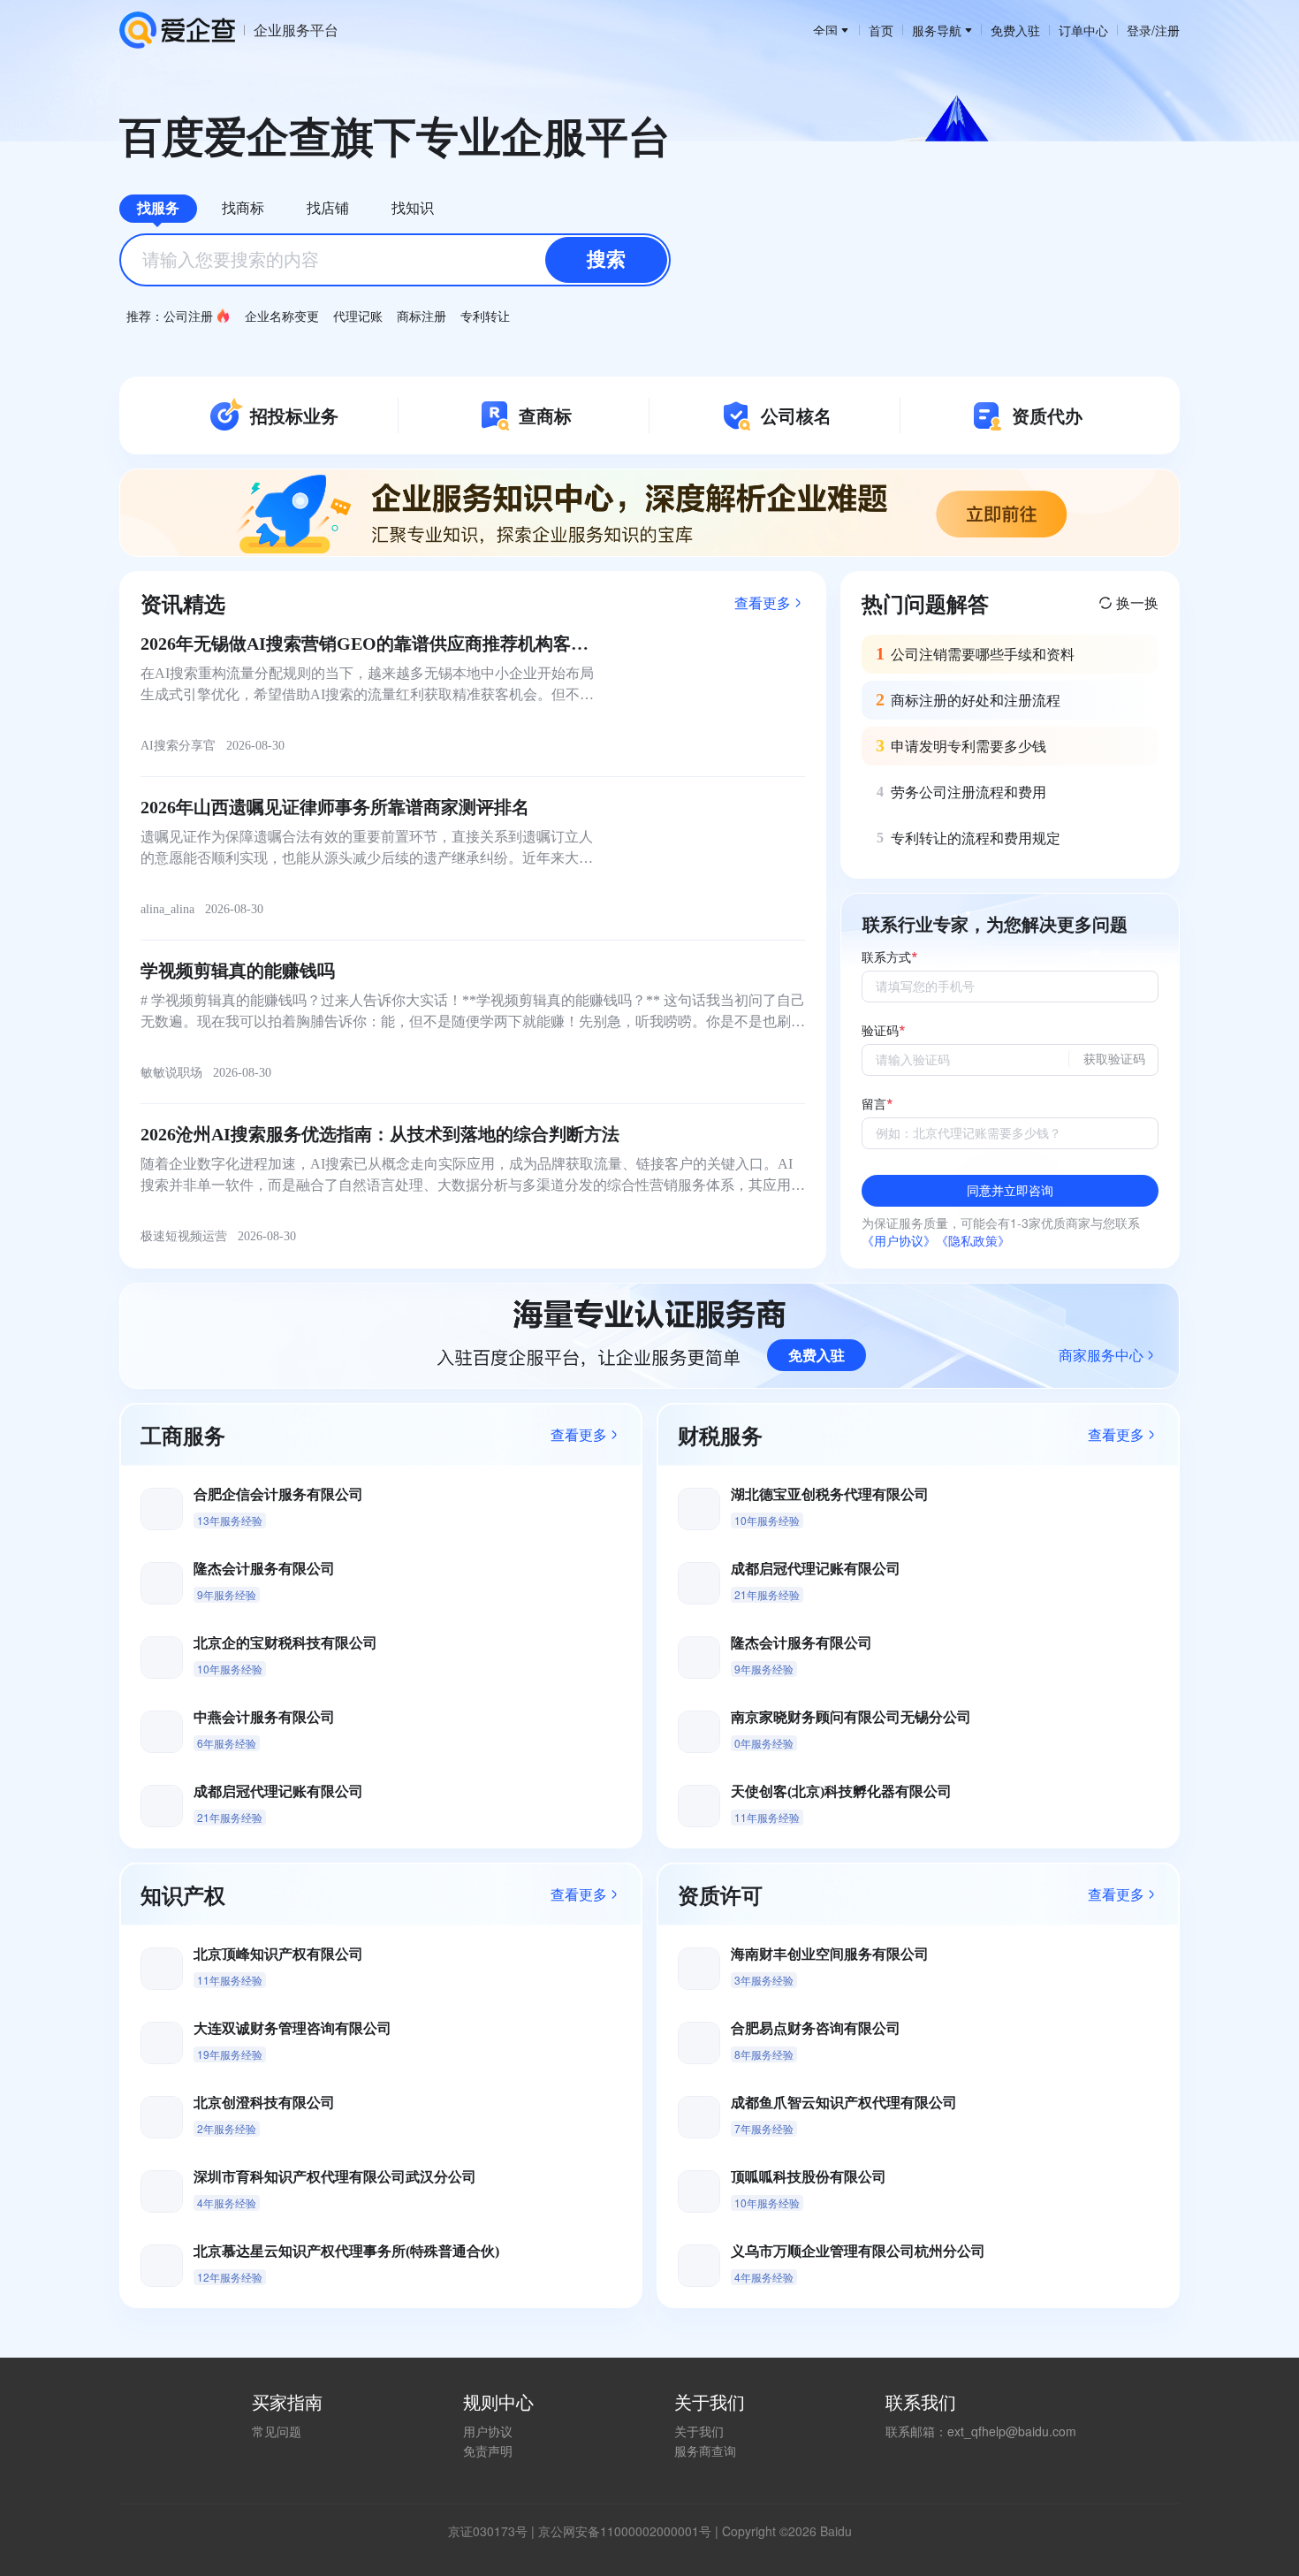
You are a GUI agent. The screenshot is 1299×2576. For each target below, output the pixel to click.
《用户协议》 (899, 1240)
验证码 (880, 1031)
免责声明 (488, 2450)
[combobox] (395, 260)
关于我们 (699, 2431)
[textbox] (395, 260)
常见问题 (277, 2431)
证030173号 (494, 2531)
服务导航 (937, 30)
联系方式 (886, 958)
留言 (874, 1105)
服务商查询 (705, 2450)
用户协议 (488, 2431)
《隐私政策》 (973, 1240)
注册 (1167, 30)
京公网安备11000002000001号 (625, 2531)
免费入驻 (1015, 30)
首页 (881, 30)
